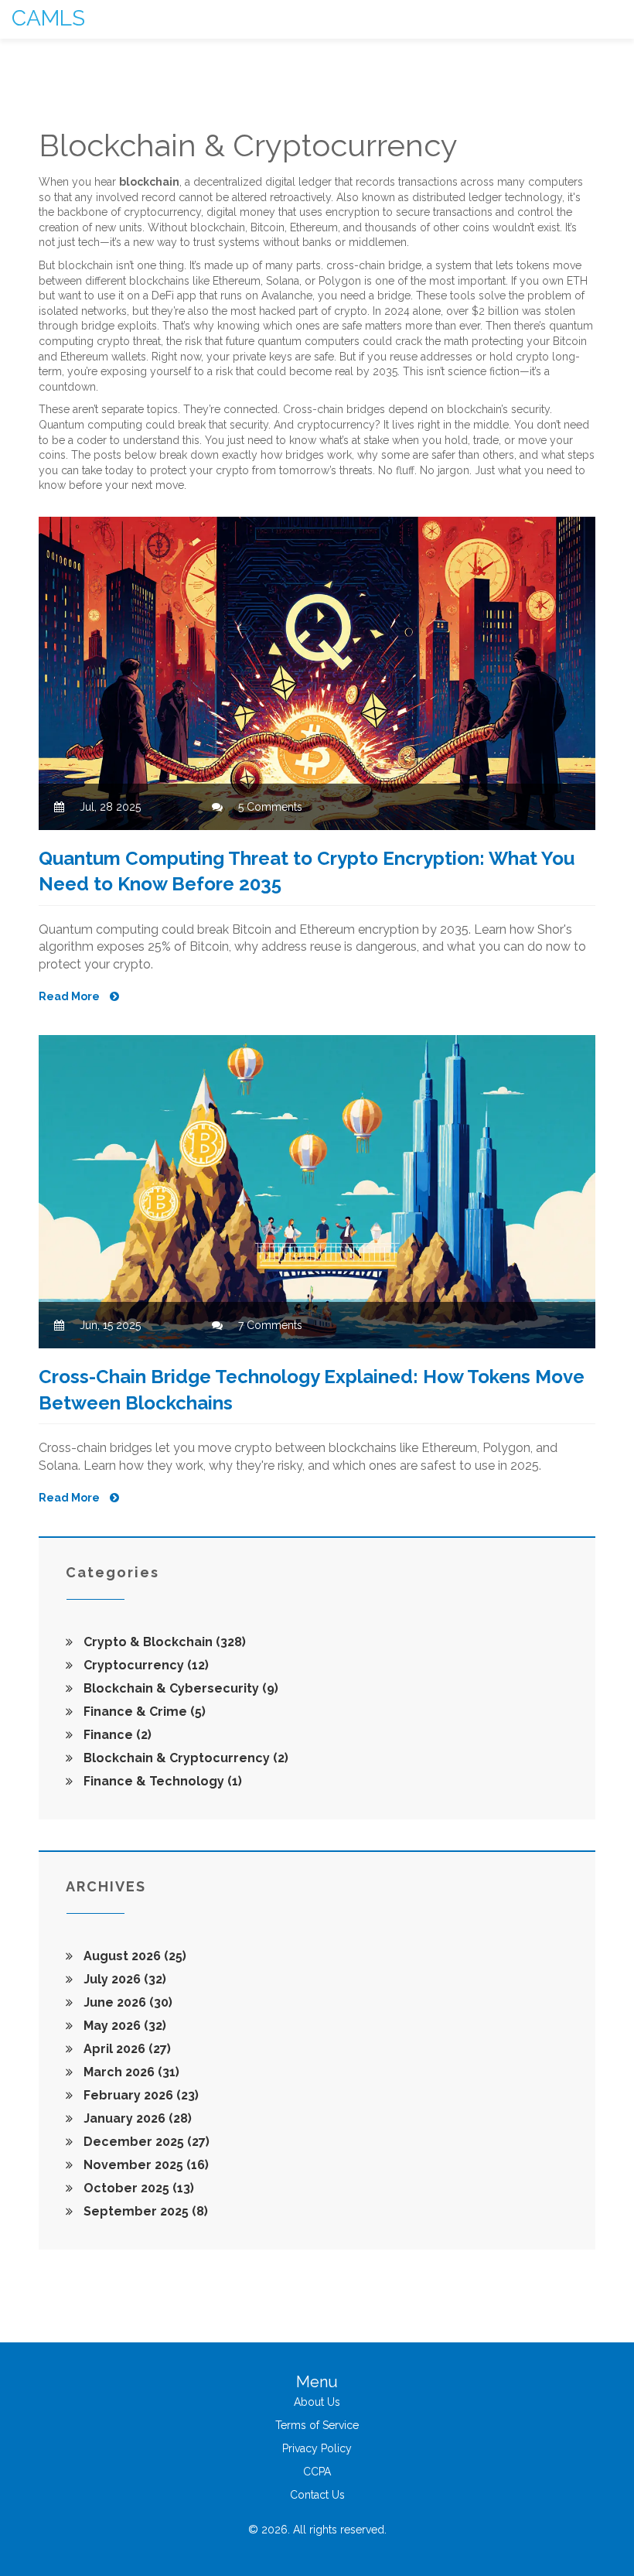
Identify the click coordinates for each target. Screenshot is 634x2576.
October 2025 (137, 2188)
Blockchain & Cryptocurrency (184, 1758)
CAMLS (48, 18)
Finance (116, 1735)
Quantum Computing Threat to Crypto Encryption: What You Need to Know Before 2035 (307, 871)
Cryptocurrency (145, 1665)
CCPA (317, 2472)
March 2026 (130, 2072)
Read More (70, 996)
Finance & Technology (161, 1781)
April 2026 (126, 2049)
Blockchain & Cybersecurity (179, 1688)
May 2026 (123, 2026)
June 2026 (126, 2002)
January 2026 (136, 2118)
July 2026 (123, 1979)
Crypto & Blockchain (163, 1642)
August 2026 (133, 1956)
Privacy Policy (317, 2448)
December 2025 (145, 2142)
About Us (317, 2402)
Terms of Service (317, 2425)
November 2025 (145, 2165)
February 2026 (140, 2095)
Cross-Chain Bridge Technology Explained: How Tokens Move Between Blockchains (312, 1390)
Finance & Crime (143, 1712)
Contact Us (317, 2495)
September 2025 (144, 2211)
